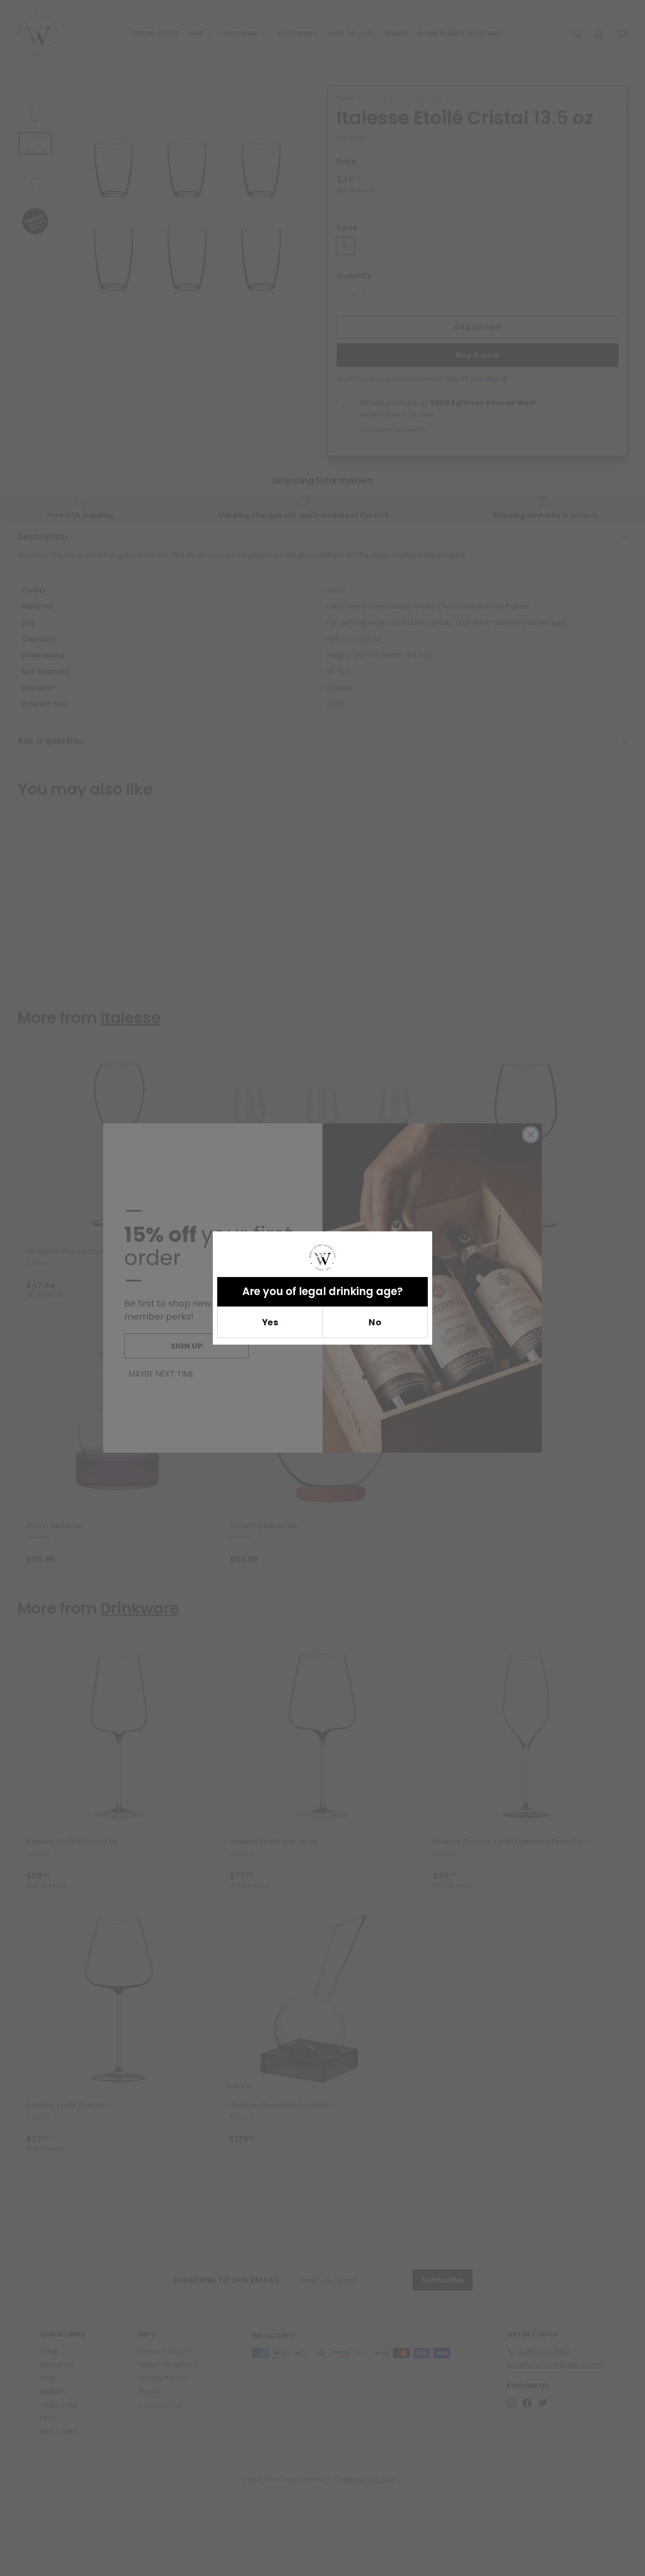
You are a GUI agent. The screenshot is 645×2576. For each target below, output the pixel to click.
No (375, 1322)
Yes (270, 1322)
